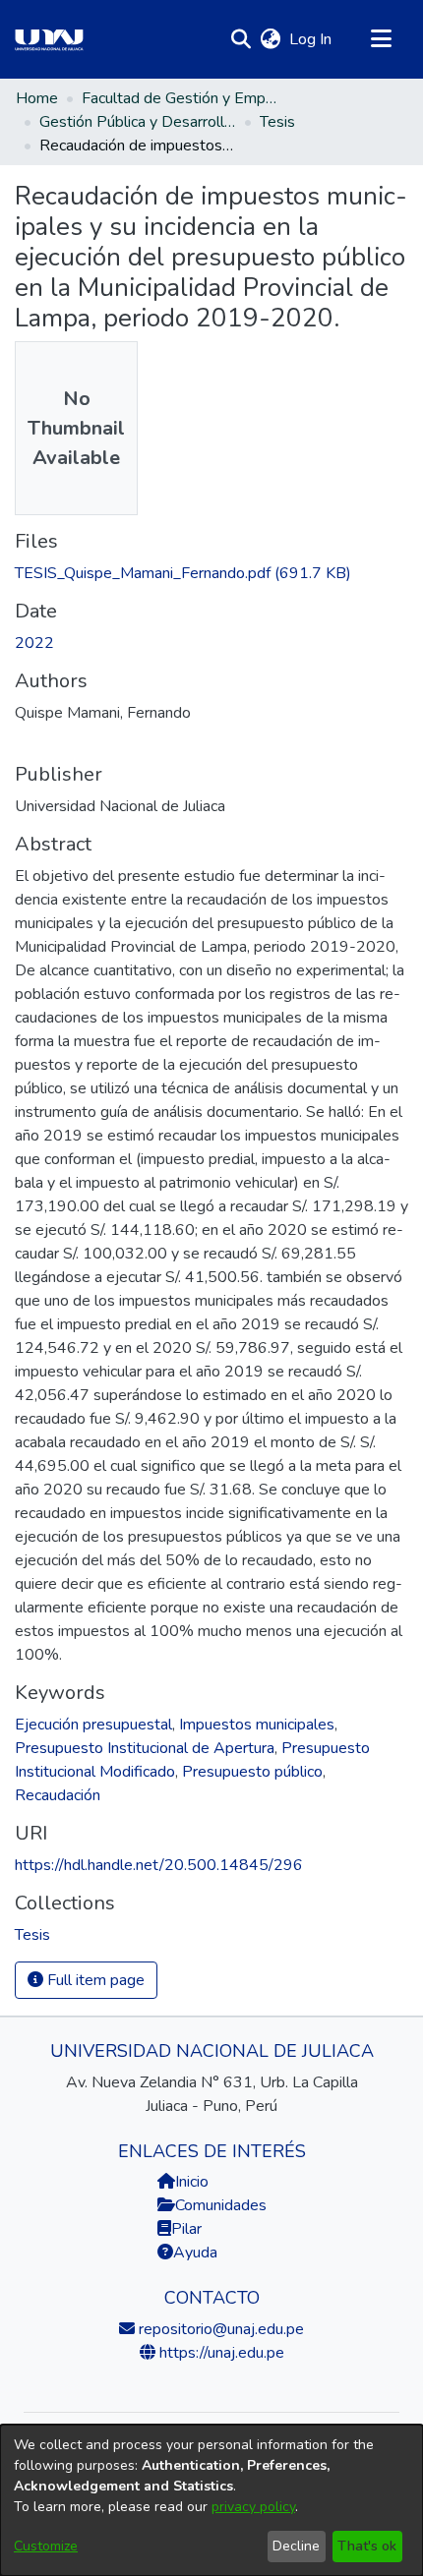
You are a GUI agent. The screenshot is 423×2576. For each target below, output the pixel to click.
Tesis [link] (277, 122)
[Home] (49, 39)
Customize (46, 2546)
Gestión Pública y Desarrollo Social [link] (138, 122)
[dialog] (211, 2500)
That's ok (367, 2546)
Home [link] (37, 98)
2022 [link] (34, 643)
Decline (296, 2546)
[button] (241, 39)
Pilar (186, 2229)
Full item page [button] (94, 1980)
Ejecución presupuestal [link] (93, 1725)
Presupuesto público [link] (252, 1772)
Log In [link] (311, 39)
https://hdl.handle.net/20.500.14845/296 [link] (159, 1865)
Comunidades (221, 2205)
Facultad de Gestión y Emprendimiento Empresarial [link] (180, 98)
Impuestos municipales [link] (257, 1725)
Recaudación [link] (58, 1795)
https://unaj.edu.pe (220, 2353)
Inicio (192, 2182)
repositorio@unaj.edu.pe (219, 2329)
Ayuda (195, 2253)
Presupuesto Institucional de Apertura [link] (145, 1748)
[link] (183, 573)
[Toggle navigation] (381, 39)
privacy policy (253, 2507)
